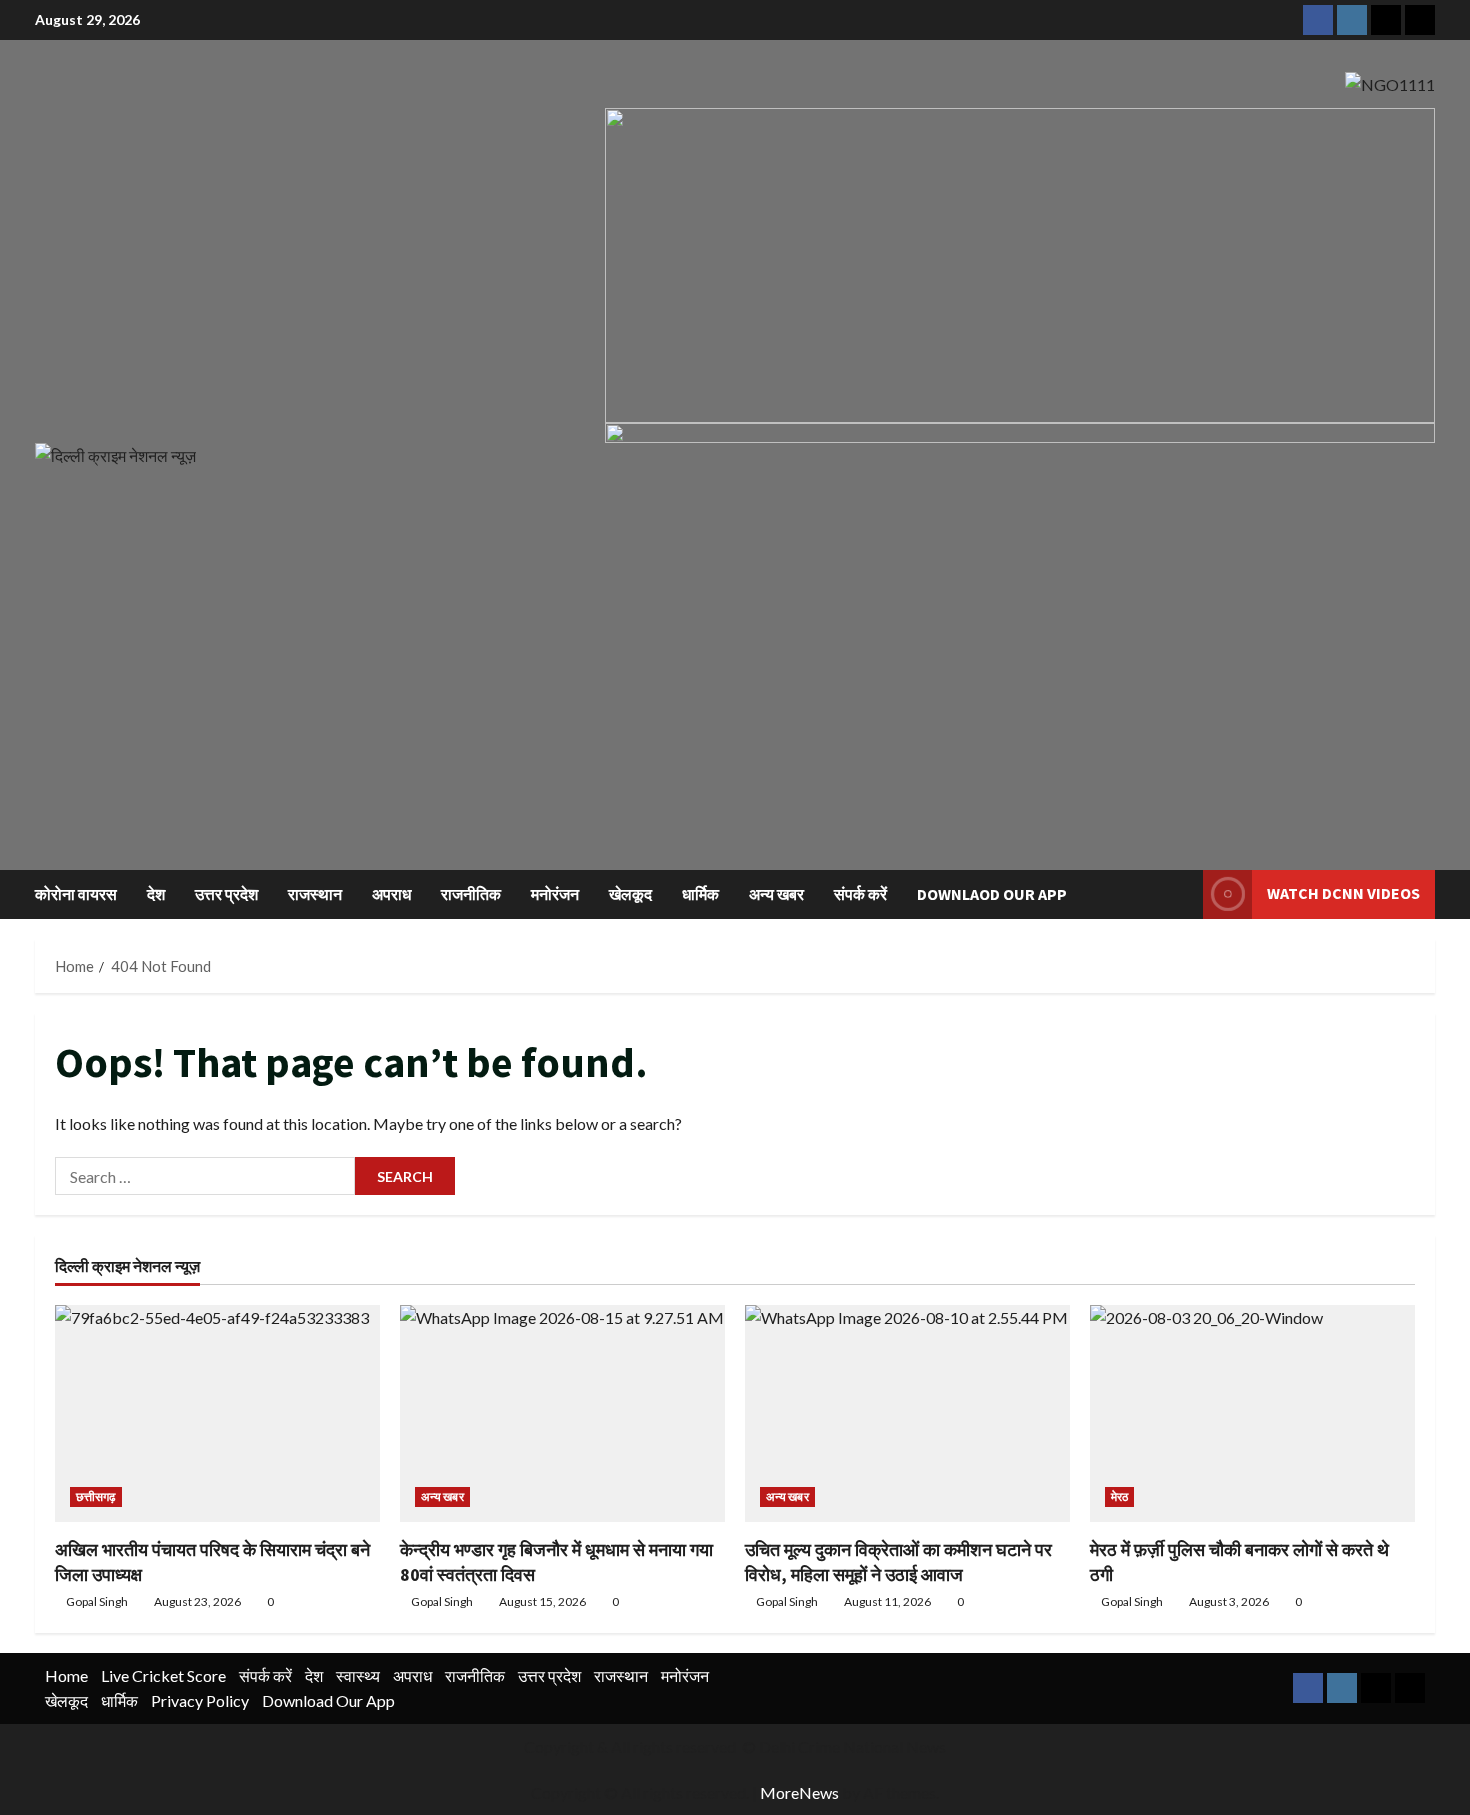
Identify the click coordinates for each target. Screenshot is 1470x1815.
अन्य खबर (776, 894)
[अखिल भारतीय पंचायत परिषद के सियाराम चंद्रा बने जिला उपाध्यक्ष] (217, 1413)
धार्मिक (700, 894)
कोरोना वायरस (76, 894)
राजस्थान (315, 894)
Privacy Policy (200, 1700)
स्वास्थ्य (358, 1675)
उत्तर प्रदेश (226, 894)
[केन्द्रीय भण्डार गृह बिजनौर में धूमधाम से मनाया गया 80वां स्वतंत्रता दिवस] (562, 1413)
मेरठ (1119, 1496)
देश (156, 894)
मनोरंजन (555, 894)
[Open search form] (1182, 894)
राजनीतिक (471, 894)
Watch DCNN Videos (1343, 893)
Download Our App (328, 1700)
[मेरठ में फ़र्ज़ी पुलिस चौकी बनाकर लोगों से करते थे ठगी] (1252, 1413)
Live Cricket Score (163, 1675)
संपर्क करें (860, 894)
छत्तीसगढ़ (96, 1496)
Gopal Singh (97, 1601)
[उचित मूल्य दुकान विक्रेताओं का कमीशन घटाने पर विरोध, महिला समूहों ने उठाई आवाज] (907, 1413)
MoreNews (799, 1792)
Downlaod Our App (992, 894)
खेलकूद (630, 894)
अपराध (391, 894)
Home (66, 1675)
